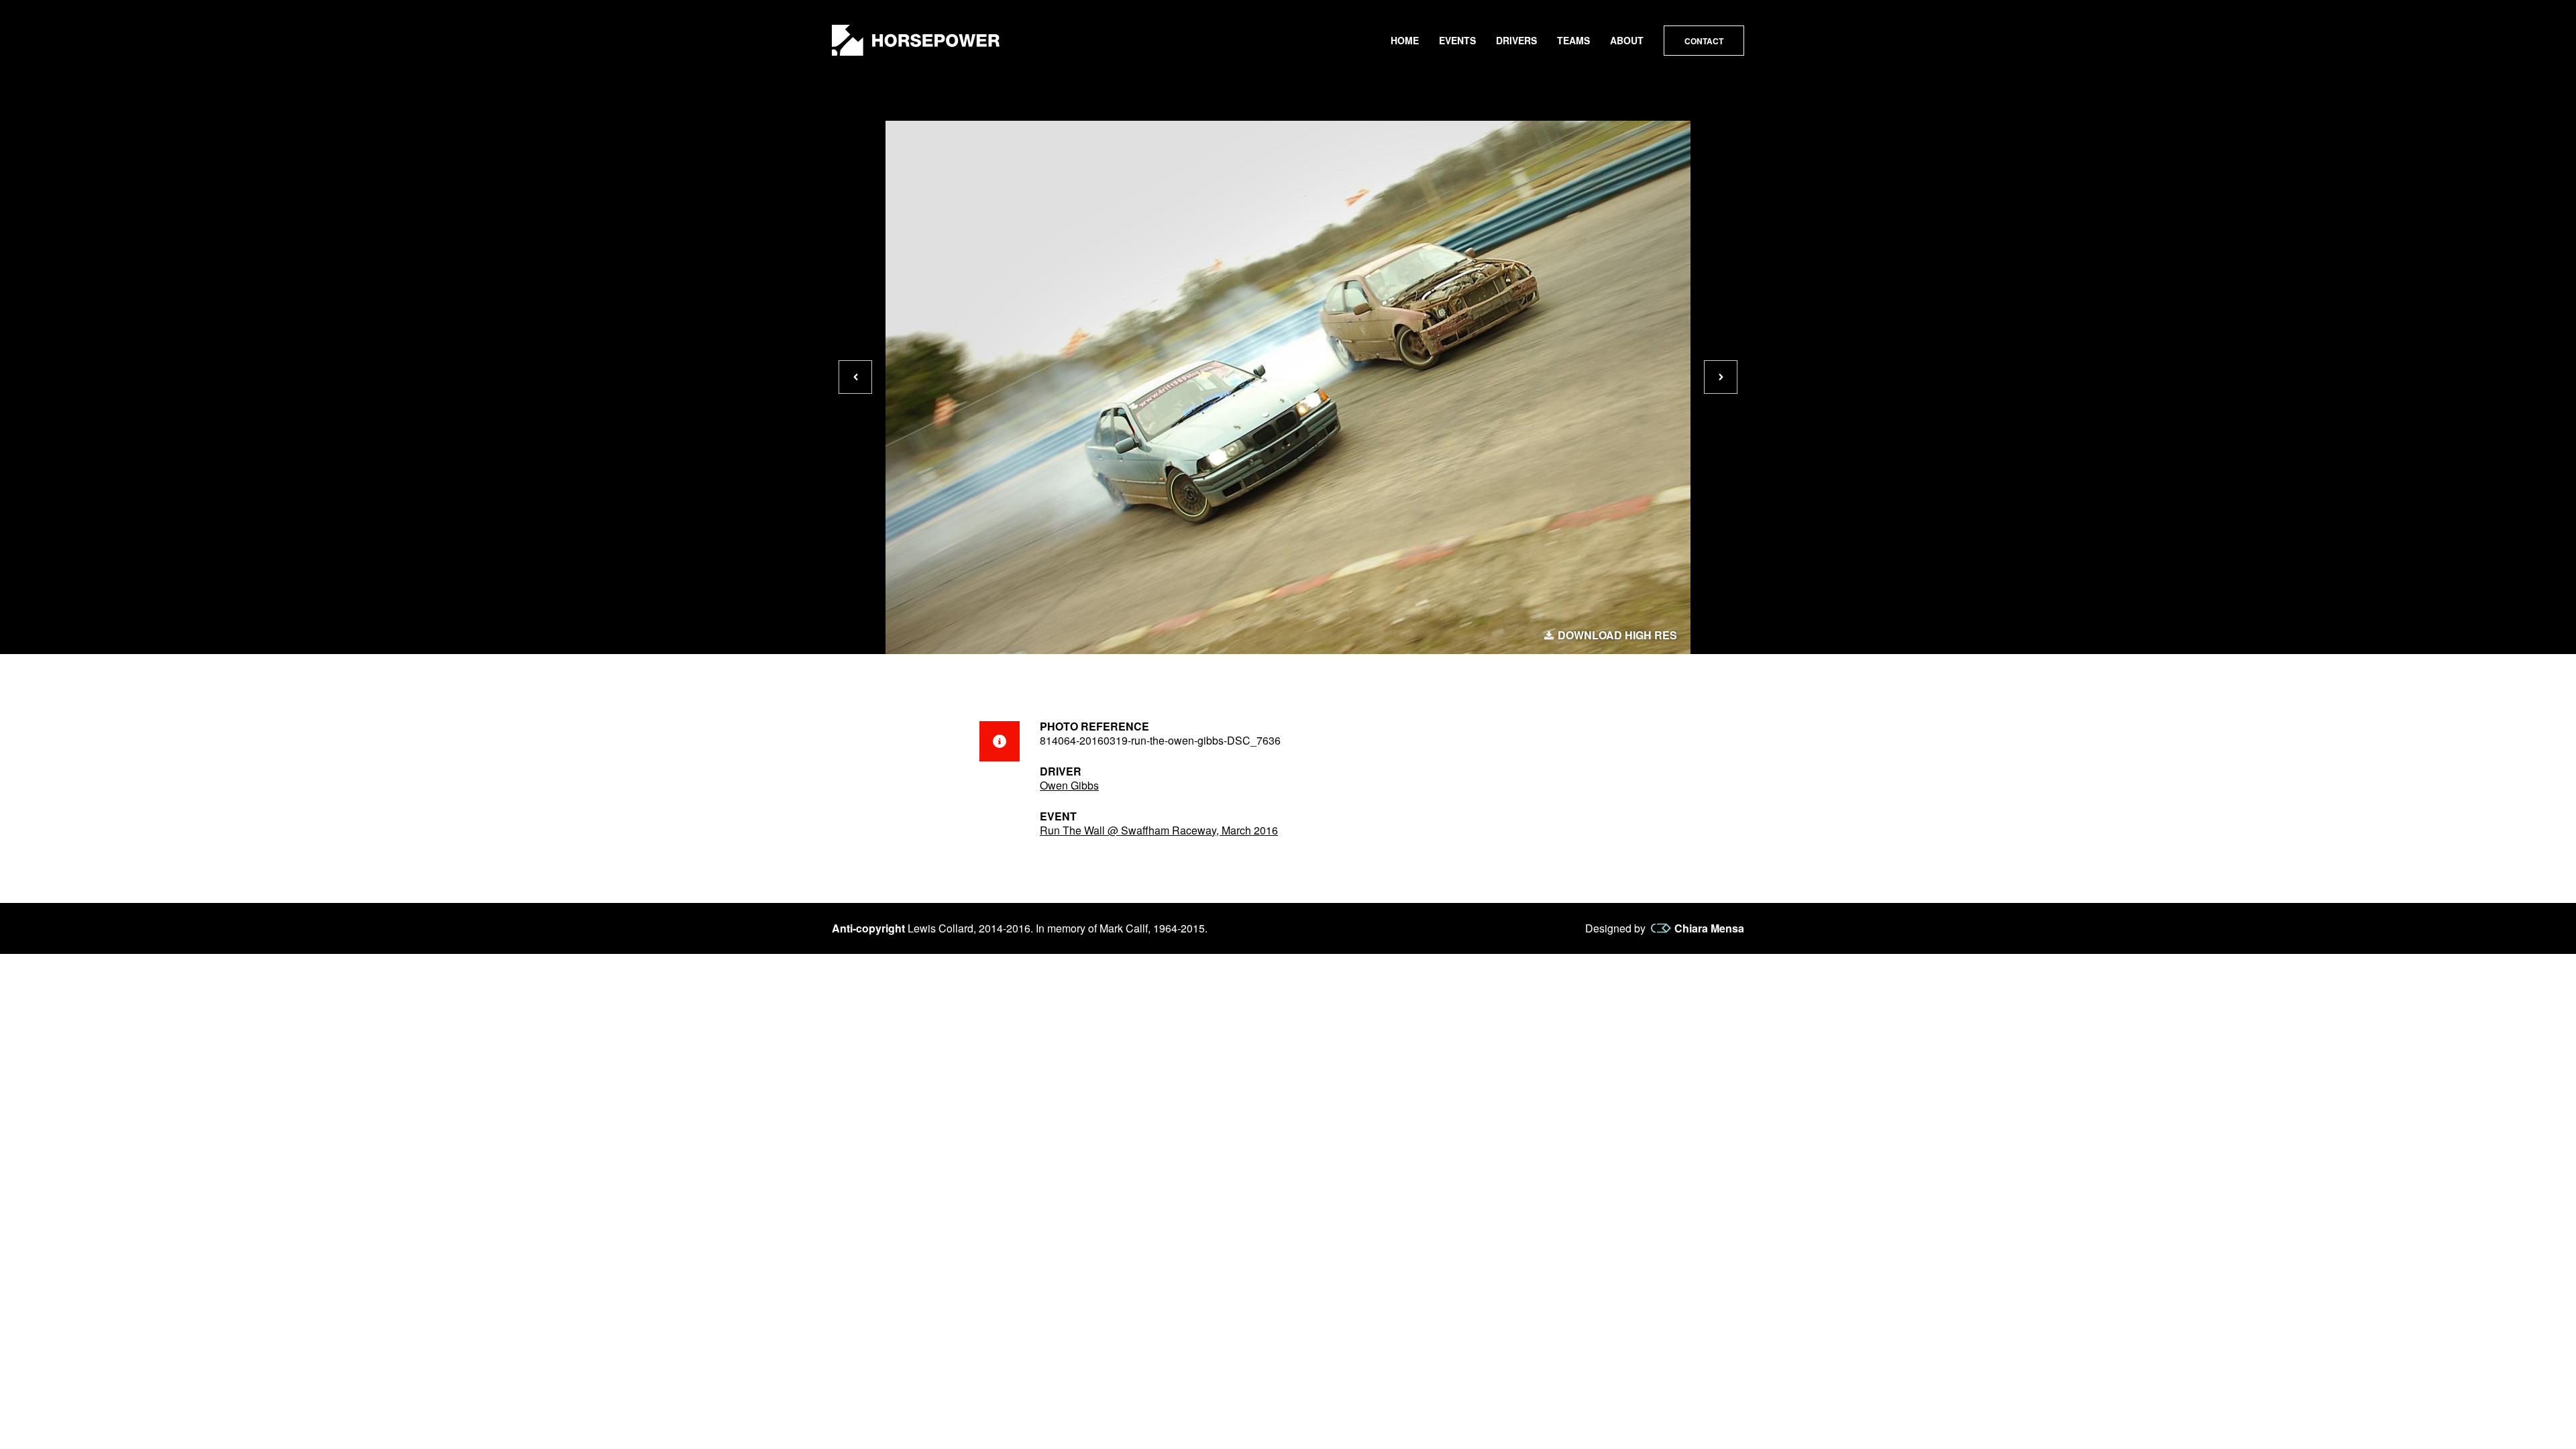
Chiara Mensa (1709, 928)
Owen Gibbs (1069, 785)
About (1627, 40)
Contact (1704, 41)
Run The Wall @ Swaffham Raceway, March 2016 (1159, 830)
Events (1457, 40)
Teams (1573, 40)
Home (1405, 40)
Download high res (1617, 635)
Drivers (1516, 40)
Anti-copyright (868, 928)
